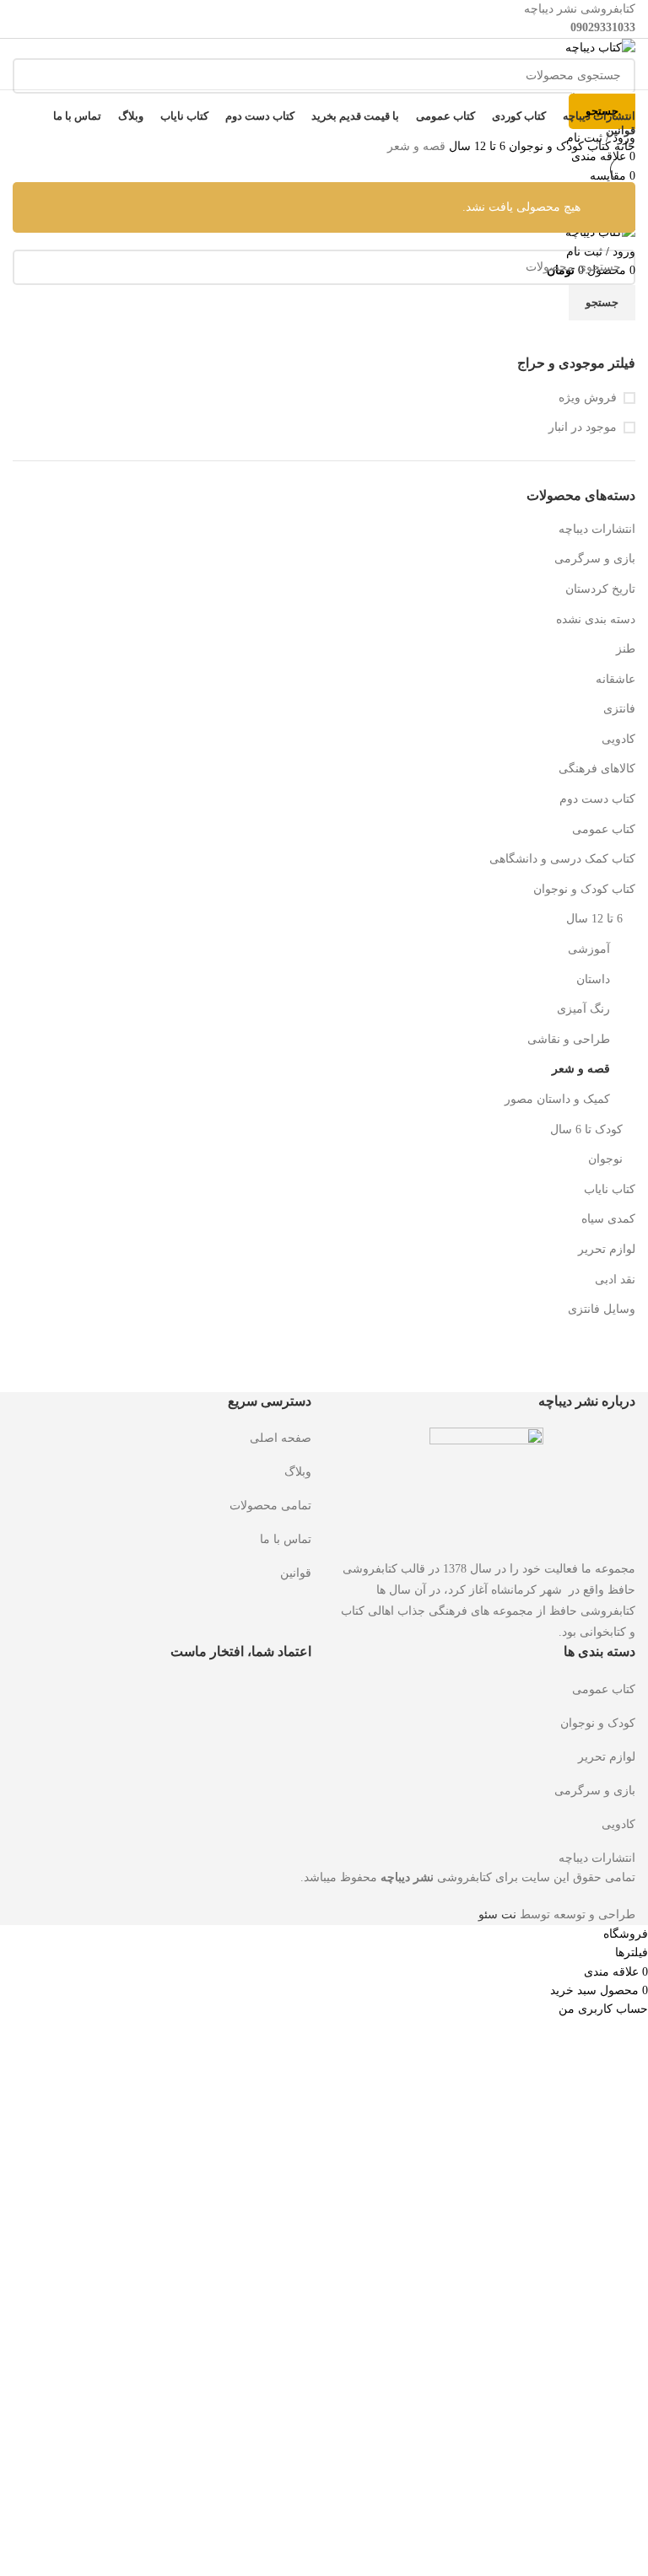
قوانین (296, 1573)
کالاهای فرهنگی (597, 769)
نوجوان (605, 1159)
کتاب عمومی (604, 829)
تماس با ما (286, 1539)
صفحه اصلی (281, 1438)
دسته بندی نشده (596, 619)
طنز (626, 649)
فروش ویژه (588, 398)
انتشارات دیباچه (597, 529)
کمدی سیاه (608, 1219)
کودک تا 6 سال (586, 1129)
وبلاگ (298, 1472)
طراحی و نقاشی (569, 1039)
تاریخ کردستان (600, 589)
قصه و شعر (581, 1069)
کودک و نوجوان (598, 1723)
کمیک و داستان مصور (557, 1099)
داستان (593, 979)
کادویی (618, 739)
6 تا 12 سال (594, 919)
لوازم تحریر (607, 1249)
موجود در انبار (583, 427)
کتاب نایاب (610, 1189)
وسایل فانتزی (602, 1309)
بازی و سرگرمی (595, 559)
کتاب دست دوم (597, 799)
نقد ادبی (615, 1280)
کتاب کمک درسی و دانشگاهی (562, 859)
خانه (623, 146)
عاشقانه (616, 679)
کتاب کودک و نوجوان (584, 889)
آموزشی (589, 949)
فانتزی (619, 709)
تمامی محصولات (270, 1506)
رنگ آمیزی (583, 1009)
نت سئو (497, 1915)
